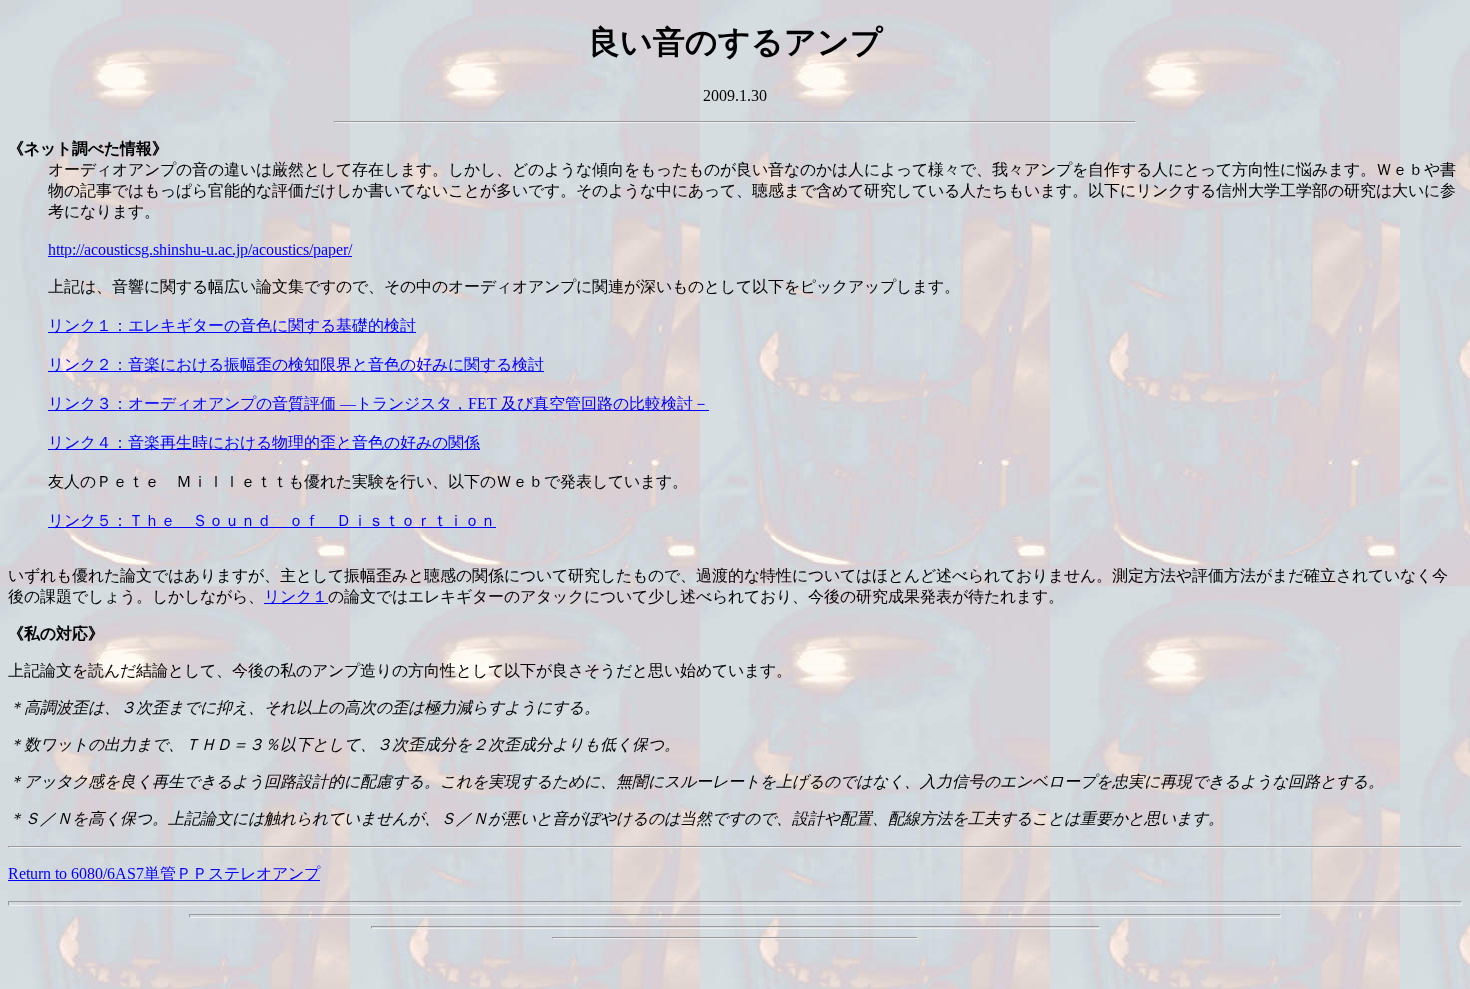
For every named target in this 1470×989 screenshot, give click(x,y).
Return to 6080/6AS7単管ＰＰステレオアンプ (164, 873)
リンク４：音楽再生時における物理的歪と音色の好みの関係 (264, 442)
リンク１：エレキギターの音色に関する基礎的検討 (232, 325)
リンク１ (296, 596)
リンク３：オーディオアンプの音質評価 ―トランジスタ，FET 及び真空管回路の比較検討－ (378, 403)
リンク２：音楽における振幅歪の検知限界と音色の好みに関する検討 (296, 364)
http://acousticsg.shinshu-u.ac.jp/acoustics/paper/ (200, 249)
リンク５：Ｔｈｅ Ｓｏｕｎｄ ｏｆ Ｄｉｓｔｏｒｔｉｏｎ (272, 520)
